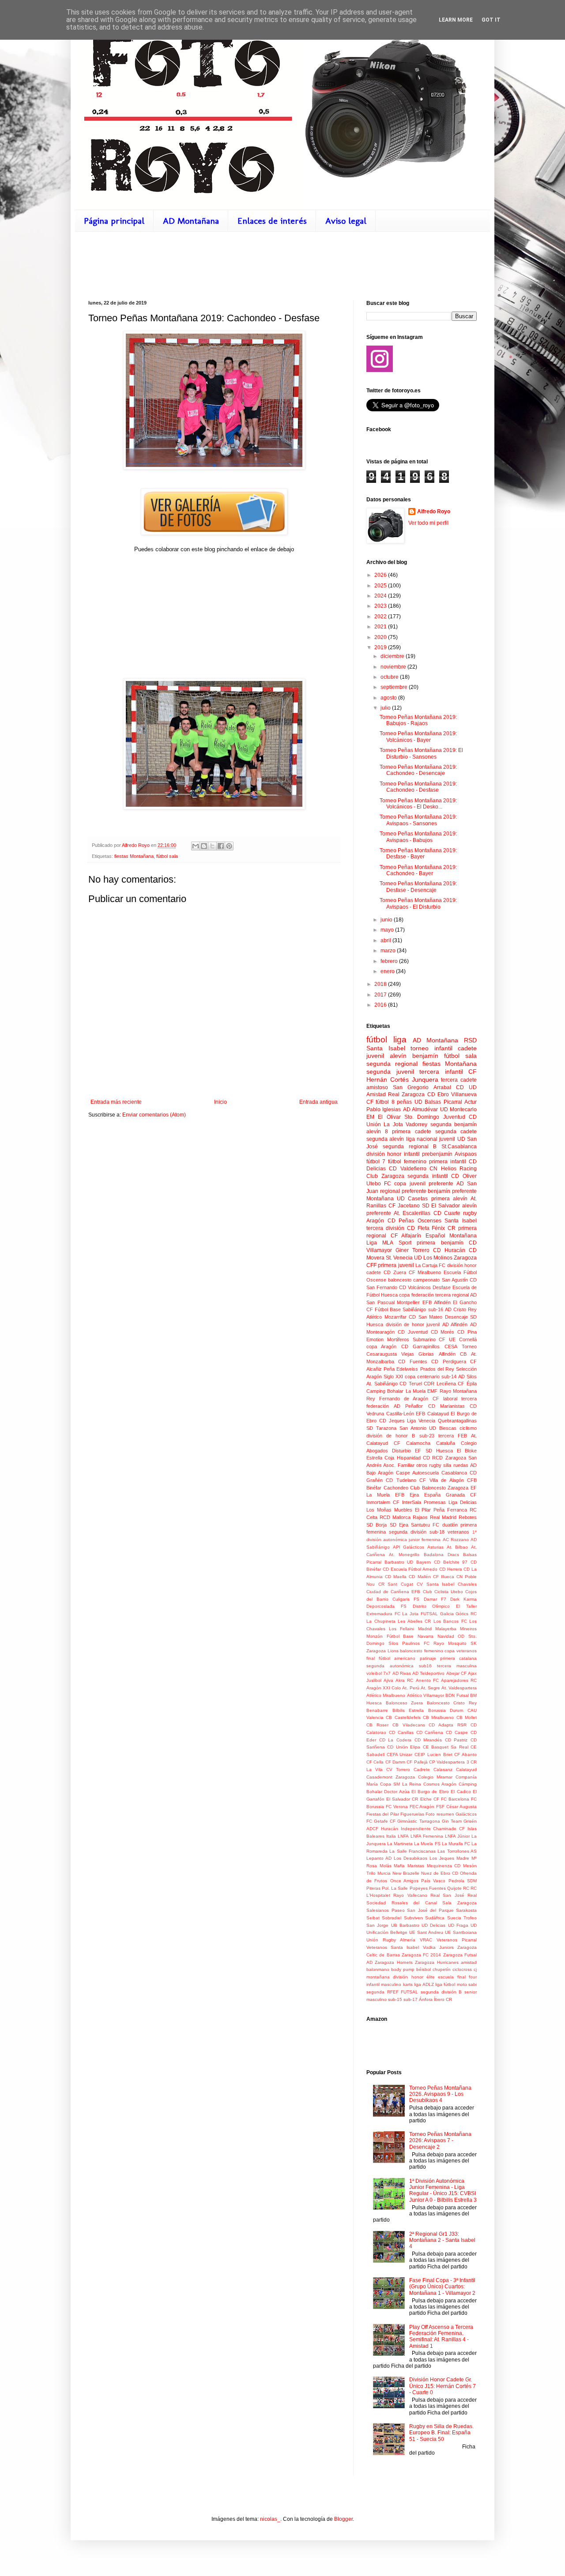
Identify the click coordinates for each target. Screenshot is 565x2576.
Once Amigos (404, 1881)
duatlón (450, 1525)
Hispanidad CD (413, 1458)
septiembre (395, 687)
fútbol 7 (376, 1162)
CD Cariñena (430, 1732)
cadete (467, 1048)
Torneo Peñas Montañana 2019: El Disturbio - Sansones (421, 753)
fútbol (377, 1040)
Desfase (442, 1287)
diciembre (393, 656)
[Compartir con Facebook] (221, 846)
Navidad (446, 1636)
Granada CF (461, 1495)
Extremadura (379, 1614)
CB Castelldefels (403, 1717)
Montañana (380, 1199)
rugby (470, 1213)
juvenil (375, 1056)
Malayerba (446, 1629)
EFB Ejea (407, 1495)
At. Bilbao (458, 1547)
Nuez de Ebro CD (440, 1873)
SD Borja (377, 1525)
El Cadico (461, 1792)
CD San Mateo (426, 1317)
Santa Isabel (461, 1221)
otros (422, 1465)
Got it (491, 20)
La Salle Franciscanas (412, 1851)
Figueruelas (412, 1814)
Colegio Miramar (435, 1777)
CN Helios (443, 1169)
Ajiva (388, 1680)
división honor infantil (393, 1154)
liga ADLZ (424, 1984)
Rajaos (420, 1517)
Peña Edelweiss (401, 1369)
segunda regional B (410, 1147)
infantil (443, 1048)
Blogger (343, 2519)
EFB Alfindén (437, 1302)
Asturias (435, 1547)
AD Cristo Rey (461, 1309)
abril (386, 940)
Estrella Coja (380, 1458)
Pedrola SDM (463, 1881)
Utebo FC (379, 1184)
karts (408, 1984)
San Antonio (413, 1428)
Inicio (220, 1102)
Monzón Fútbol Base (390, 1636)
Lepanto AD (379, 1858)
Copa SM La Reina (401, 1784)
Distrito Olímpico (431, 1606)
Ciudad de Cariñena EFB (393, 1592)
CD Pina (467, 1332)
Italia (391, 1836)
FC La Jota (407, 1614)
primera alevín (449, 1199)
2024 (381, 596)
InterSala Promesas (424, 1502)
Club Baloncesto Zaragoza (439, 1488)
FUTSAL (429, 1614)
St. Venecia (399, 1258)
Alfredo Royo (434, 511)
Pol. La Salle (395, 1888)
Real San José (447, 1895)
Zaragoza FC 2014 (422, 1955)
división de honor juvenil (413, 1324)
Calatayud (466, 1769)
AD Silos (467, 1376)
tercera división (385, 1228)
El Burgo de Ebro (430, 1792)
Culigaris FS (406, 1599)
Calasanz (443, 1769)
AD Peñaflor (408, 1406)
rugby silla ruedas (449, 1465)
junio (387, 920)
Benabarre (377, 1710)
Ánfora (426, 1999)
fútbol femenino (407, 1162)
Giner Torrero (412, 1250)
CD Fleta (418, 1228)
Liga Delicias (463, 1502)
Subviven (413, 1918)
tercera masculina (457, 1666)
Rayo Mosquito (450, 1643)
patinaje (428, 1658)
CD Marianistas (446, 1406)
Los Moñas (379, 1510)
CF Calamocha (412, 1443)
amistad (469, 1962)
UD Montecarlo (458, 1109)
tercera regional (452, 1295)
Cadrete (422, 1769)
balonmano (378, 1969)
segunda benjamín (454, 1124)
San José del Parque (430, 1910)
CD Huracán (449, 1250)
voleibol (374, 1673)
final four (467, 1977)
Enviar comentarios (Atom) (154, 1115)
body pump (403, 1969)
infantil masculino (384, 1984)
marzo (389, 951)
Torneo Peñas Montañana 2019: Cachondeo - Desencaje (418, 770)
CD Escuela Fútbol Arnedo (410, 1569)
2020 (381, 637)
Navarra (426, 1636)
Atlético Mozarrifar (386, 1317)
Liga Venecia (421, 1421)
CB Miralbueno (438, 1717)
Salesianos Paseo (386, 1910)
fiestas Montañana (134, 856)
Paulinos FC (416, 1643)
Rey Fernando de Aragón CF (403, 1399)
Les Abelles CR (414, 1621)
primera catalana (458, 1658)
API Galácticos (409, 1547)
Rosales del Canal (414, 1903)
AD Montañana (191, 221)
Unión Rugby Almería (391, 1940)
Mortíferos (398, 1339)
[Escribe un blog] (204, 846)
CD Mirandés (428, 1740)
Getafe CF (385, 1821)
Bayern (424, 1562)
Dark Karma (463, 1599)
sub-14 (449, 1376)
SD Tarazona (381, 1428)
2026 (381, 575)
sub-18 (437, 1532)
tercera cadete (459, 1080)
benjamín (425, 1056)
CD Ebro (438, 1094)
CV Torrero (398, 1769)
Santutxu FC (425, 1525)
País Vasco (433, 1881)
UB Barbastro (405, 1925)
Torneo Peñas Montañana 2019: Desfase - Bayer (418, 854)
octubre (390, 677)
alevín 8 (377, 1132)
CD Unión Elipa (404, 1747)
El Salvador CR (402, 1799)
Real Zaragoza (406, 1094)
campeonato (426, 1280)
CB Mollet (467, 1717)
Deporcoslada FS (386, 1606)
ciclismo (468, 1428)
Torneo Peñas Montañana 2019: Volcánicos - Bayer (418, 737)
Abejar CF (456, 1673)
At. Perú (411, 1688)
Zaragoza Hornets (394, 1962)
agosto (389, 698)
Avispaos (466, 1154)
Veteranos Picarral (457, 1940)
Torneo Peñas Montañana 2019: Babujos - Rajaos (418, 720)
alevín (398, 1056)
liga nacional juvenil (431, 1139)
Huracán (390, 1829)
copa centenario (422, 1376)
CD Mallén (420, 1577)
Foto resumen (440, 1814)
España (432, 1495)
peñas (404, 1102)
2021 (381, 627)
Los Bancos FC (450, 1621)
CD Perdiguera (448, 1361)
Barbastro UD (399, 1562)
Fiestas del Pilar (383, 1814)
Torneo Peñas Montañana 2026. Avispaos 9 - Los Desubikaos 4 (440, 2094)
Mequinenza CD (444, 1866)
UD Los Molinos (433, 1258)
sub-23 (427, 1436)
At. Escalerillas (412, 1213)
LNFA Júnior (457, 1836)
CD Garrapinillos (420, 1346)
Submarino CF (429, 1339)
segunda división (408, 1532)
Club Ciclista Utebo (443, 1592)
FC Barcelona (455, 1799)
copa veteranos (461, 1651)
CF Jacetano (404, 1206)
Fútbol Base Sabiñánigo (400, 1309)
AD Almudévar (420, 1109)
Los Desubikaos (411, 1858)
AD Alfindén (455, 1324)
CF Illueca (444, 1577)
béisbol (424, 1969)
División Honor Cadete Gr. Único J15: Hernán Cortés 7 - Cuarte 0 (443, 2386)
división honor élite (414, 1977)
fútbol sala (167, 856)
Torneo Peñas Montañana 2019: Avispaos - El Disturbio (418, 903)
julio (386, 708)
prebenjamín (437, 1154)
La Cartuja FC (431, 1265)
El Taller (466, 1606)
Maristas (416, 1866)
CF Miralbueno (425, 1272)
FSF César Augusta (456, 1807)
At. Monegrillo (404, 1555)
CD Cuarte (447, 1213)
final (371, 1658)
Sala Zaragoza (460, 1903)
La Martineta (400, 1844)
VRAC (426, 1940)
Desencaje (456, 1317)
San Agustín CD (459, 1280)
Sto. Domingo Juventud (435, 1117)
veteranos (458, 1532)
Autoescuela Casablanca (440, 1473)
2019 (381, 647)
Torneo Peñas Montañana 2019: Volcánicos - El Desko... (418, 804)
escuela (446, 1977)
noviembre (394, 667)
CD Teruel (411, 1384)
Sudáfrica (435, 1918)
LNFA (403, 1836)
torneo (420, 1048)
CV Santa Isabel (435, 1584)
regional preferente (403, 1191)
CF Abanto (465, 1754)
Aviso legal (346, 221)
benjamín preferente (452, 1191)
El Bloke (467, 1451)
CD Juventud (413, 1332)
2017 (381, 995)
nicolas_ (270, 2519)
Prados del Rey (437, 1369)
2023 (381, 606)
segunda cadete (456, 1132)
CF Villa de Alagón (441, 1480)
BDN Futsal (457, 1695)
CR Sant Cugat (396, 1584)
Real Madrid (443, 1517)
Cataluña (446, 1443)
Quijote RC (458, 1888)
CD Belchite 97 (451, 1562)
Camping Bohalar (385, 1391)
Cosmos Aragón (440, 1784)
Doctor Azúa (397, 1792)
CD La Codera (395, 1740)
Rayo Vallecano (410, 1895)
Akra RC (404, 1680)
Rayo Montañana (458, 1391)
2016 (381, 1005)
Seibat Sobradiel (384, 1918)
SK (474, 1643)
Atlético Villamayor (426, 1695)
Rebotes (468, 1517)
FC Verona (397, 1807)
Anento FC (427, 1680)
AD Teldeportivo (428, 1673)
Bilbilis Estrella (408, 1710)
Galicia (447, 1614)
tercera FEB (453, 1436)
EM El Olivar (384, 1117)
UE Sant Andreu (426, 1932)
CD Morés (443, 1332)
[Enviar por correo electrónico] (196, 846)
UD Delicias (433, 1925)
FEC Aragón (422, 1807)
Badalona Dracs (441, 1555)
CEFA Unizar (400, 1754)
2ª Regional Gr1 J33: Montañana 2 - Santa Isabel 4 (442, 2240)
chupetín (442, 1969)
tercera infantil (441, 1072)
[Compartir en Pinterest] (229, 846)
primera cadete (411, 1132)
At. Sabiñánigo (382, 1384)
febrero (390, 961)
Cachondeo (396, 1488)
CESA (451, 1346)
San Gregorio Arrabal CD (428, 1087)
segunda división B (441, 1992)
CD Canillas (401, 1732)
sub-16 (436, 1309)
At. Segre (430, 1688)
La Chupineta (381, 1621)
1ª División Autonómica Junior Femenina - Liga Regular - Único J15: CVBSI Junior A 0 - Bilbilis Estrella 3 (443, 2191)
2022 (381, 617)
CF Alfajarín (406, 1236)
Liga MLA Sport (389, 1243)
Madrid (425, 1629)
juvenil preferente (431, 1184)
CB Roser (377, 1725)
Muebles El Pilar (412, 1510)
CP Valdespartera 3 (449, 1762)
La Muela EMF (422, 1391)
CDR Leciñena (440, 1384)
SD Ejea (399, 1525)
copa (400, 1184)
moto (462, 1984)
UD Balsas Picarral (438, 1102)
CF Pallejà (417, 1762)
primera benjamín (440, 1243)
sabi (473, 1984)
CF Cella (375, 1762)
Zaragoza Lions (382, 1651)
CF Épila (467, 1384)
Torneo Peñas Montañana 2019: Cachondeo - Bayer (418, 870)
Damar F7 (435, 1599)
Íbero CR (443, 1999)
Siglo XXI (393, 1376)
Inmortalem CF (383, 1502)
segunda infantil (428, 1176)
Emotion (375, 1339)
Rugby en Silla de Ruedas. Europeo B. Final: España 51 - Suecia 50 (441, 2433)
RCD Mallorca (395, 1517)
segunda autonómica (390, 1666)
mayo (388, 930)
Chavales (467, 1584)
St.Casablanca (459, 1147)
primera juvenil (396, 1265)
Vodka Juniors (438, 1947)
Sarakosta (466, 1910)
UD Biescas (443, 1428)
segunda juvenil (390, 1072)
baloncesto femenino (422, 1651)
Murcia (384, 1873)
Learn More (456, 20)
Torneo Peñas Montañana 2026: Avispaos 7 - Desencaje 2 (440, 2141)
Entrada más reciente (116, 1102)
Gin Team (452, 1821)
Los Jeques (442, 1858)
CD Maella (396, 1577)
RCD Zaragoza (449, 1458)
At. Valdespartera (459, 1688)
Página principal (114, 221)
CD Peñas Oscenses (414, 1221)
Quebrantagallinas (457, 1421)
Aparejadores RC (459, 1680)
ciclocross (462, 1969)
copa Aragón (381, 1346)
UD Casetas (412, 1199)
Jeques (397, 1421)
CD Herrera (451, 1569)
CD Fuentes (412, 1361)
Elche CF (430, 1799)
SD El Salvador (441, 1206)
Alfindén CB (453, 1354)
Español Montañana (451, 1236)
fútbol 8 (385, 1102)
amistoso (377, 1087)
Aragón (375, 1221)
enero (388, 971)
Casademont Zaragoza (391, 1777)
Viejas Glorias (418, 1354)
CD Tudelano (401, 1480)
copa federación (416, 1295)
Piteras (373, 1888)
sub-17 (411, 1999)
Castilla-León (400, 1414)
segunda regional (392, 1064)
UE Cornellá (463, 1339)
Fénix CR (444, 1228)
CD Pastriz (456, 1740)
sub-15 (395, 1999)
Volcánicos (419, 1287)
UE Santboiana (461, 1932)
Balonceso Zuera (405, 1703)
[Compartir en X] (212, 846)
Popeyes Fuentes (428, 1888)
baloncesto (400, 1280)
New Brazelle (406, 1873)
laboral (450, 1399)
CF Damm (395, 1762)
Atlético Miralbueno (386, 1695)
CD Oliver (464, 1176)
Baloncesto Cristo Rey (452, 1703)
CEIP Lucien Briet (433, 1754)
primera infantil (448, 1162)
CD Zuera (395, 1272)
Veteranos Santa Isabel (393, 1947)
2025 (381, 586)
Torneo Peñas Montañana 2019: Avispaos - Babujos (418, 837)
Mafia (399, 1866)
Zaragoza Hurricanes (437, 1962)
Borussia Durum (446, 1710)
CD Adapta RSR (448, 1725)
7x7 (387, 1673)
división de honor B (391, 1436)
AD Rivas (402, 1673)
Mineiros (468, 1629)
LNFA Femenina (427, 1836)
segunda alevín (385, 1139)
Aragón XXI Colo (384, 1688)
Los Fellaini (401, 1629)
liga (400, 1040)
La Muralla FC (456, 1844)
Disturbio (401, 1451)
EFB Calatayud (432, 1414)
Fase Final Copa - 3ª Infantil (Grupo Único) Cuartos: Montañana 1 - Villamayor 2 (442, 2287)
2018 (381, 984)
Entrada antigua (318, 1102)
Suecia (454, 1918)
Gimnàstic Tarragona (418, 1821)
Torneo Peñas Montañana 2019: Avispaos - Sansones (418, 820)
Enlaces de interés (272, 221)
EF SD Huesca (434, 1451)
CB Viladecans (409, 1725)
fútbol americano (397, 1658)
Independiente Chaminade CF (433, 1829)
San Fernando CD (386, 1287)
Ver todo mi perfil (428, 523)
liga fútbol (445, 1984)
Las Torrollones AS (457, 1851)
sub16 (425, 1666)
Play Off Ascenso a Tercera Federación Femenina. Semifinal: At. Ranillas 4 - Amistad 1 (441, 2337)
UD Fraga (458, 1925)
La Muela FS (427, 1844)
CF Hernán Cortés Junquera (422, 1076)
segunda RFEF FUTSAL (392, 1992)
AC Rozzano (456, 1540)
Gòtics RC (466, 1614)
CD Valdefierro (407, 1169)
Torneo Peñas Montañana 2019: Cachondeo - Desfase (418, 787)
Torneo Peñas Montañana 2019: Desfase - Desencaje (418, 887)
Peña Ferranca (450, 1510)
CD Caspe (457, 1732)
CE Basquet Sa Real (446, 1747)
